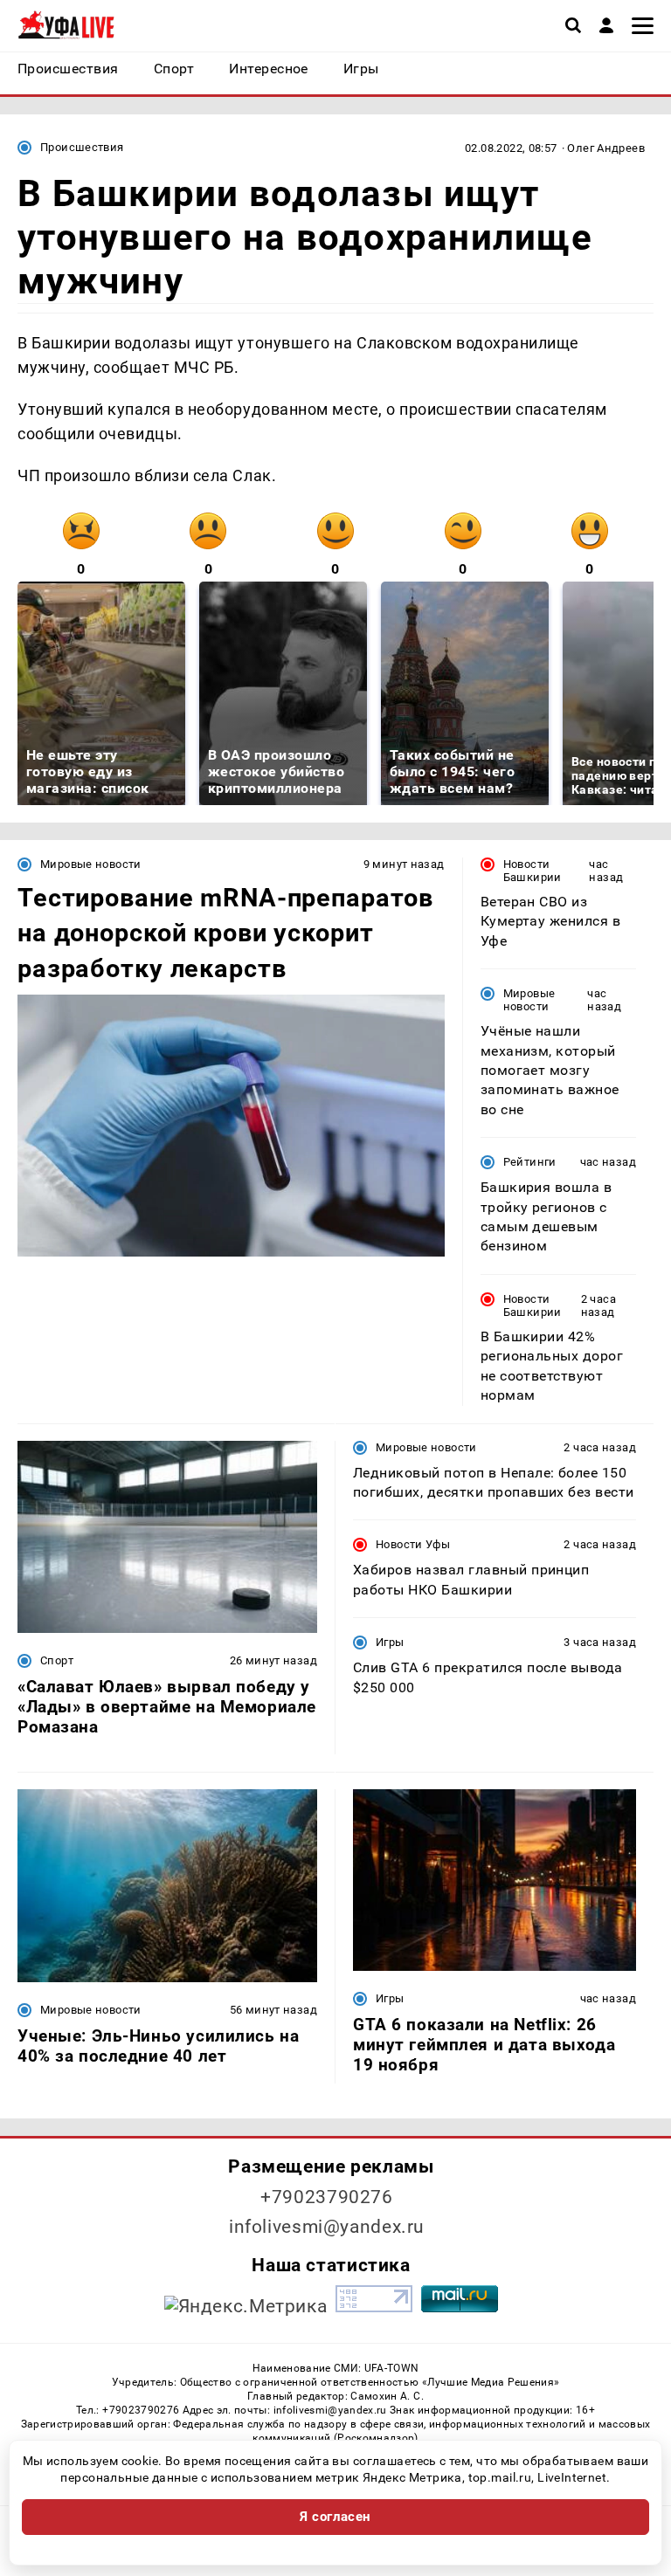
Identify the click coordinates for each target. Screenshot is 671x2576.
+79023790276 (327, 2197)
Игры (390, 1642)
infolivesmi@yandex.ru (327, 2227)
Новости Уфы (413, 1544)
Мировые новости (91, 864)
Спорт (57, 1660)
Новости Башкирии (533, 871)
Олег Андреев (606, 148)
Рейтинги (530, 1162)
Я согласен (335, 2517)
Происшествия (82, 147)
